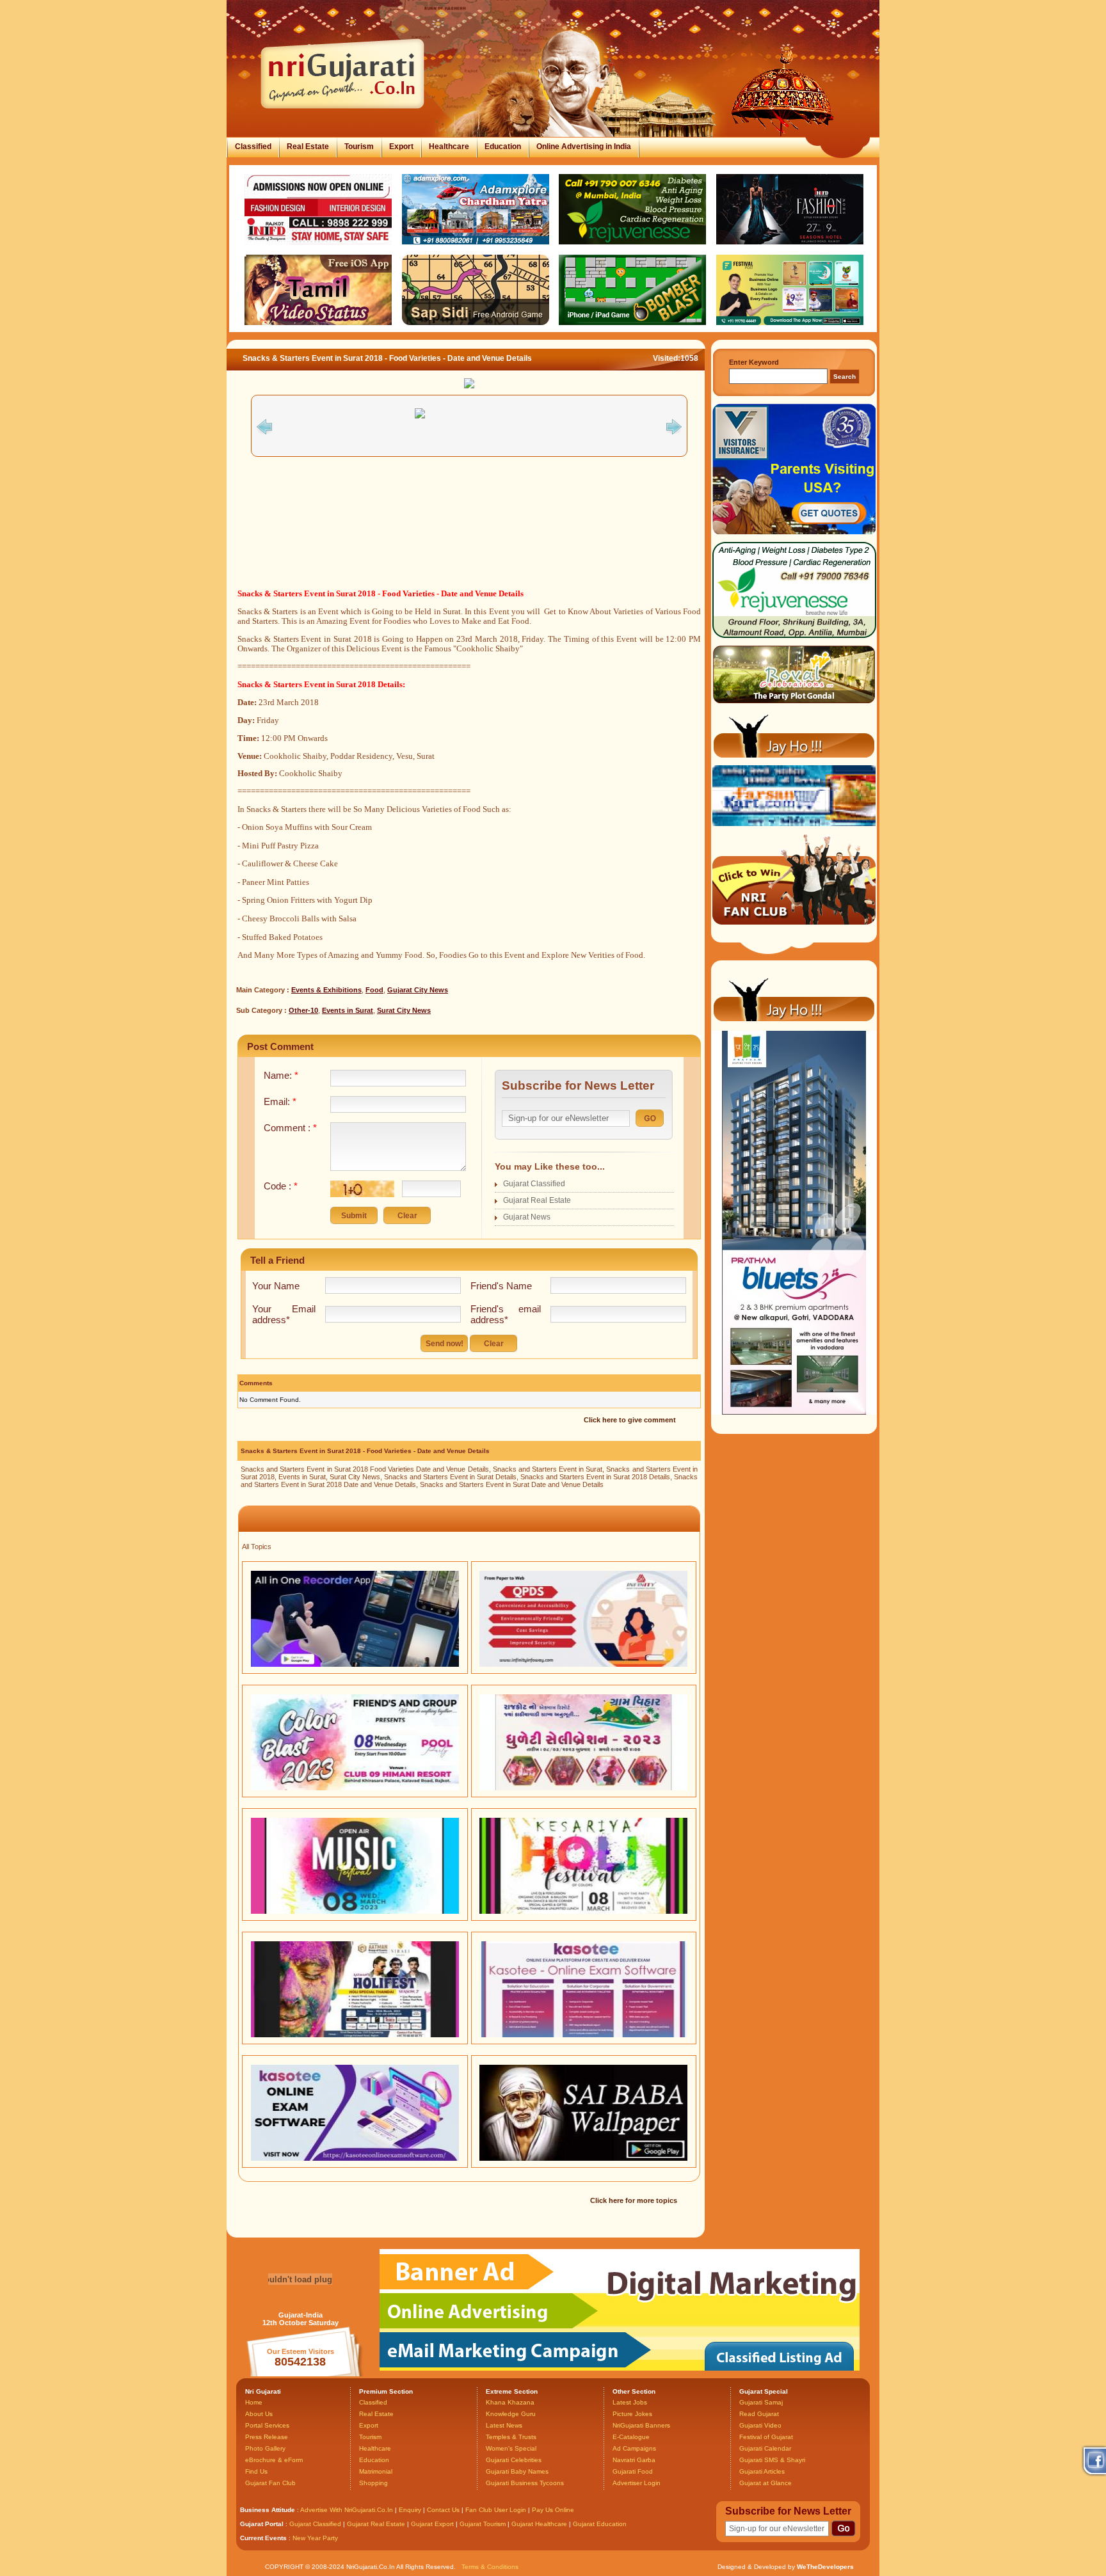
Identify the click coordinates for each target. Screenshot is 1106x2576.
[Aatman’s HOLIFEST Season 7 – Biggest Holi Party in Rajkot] (355, 2035)
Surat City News (404, 1010)
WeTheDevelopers (825, 2567)
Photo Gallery (265, 2448)
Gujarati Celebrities (514, 2460)
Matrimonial (376, 2471)
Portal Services (267, 2425)
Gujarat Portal (262, 2524)
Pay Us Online (553, 2510)
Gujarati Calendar (765, 2448)
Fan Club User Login (496, 2510)
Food (374, 990)
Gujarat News (527, 1217)
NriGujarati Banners (641, 2425)
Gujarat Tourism (483, 2524)
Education (503, 147)
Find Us (256, 2471)
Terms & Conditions (490, 2567)
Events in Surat (348, 1010)
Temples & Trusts (511, 2437)
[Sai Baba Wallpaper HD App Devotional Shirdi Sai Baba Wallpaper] (583, 2158)
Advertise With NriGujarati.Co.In (347, 2510)
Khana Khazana (510, 2402)
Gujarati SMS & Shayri (772, 2460)
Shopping (373, 2483)
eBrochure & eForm (274, 2460)
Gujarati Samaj (761, 2402)
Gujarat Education (600, 2524)
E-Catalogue (631, 2437)
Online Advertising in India (584, 147)
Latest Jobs (630, 2402)
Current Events (263, 2538)
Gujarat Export (432, 2524)
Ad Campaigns (634, 2448)
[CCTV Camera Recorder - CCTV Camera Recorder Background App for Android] (355, 1664)
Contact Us (443, 2510)
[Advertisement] (469, 538)
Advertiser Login (637, 2483)
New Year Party (315, 2538)
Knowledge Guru (511, 2414)
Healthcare (449, 147)
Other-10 (303, 1010)
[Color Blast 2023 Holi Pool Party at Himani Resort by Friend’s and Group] (355, 1788)
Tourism (359, 147)
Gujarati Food (633, 2471)
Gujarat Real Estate (537, 1200)
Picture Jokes (632, 2414)
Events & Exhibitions (326, 990)
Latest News (504, 2425)
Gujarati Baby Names (517, 2471)
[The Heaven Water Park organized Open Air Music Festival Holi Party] (355, 1911)
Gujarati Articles (762, 2471)
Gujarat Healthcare (539, 2524)
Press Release (267, 2437)
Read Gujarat (759, 2414)
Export (401, 147)
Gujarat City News (418, 990)
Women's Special (511, 2448)
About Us (259, 2414)
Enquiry (411, 2510)
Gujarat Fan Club (270, 2483)
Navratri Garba (634, 2460)
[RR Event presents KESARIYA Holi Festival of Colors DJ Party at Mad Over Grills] (583, 1911)
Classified (253, 147)
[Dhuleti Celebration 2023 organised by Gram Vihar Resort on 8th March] (583, 1788)
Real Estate (308, 147)
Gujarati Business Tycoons (525, 2483)
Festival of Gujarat (766, 2437)
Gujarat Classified (534, 1184)
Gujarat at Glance (765, 2483)
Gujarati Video (760, 2425)
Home (254, 2402)
